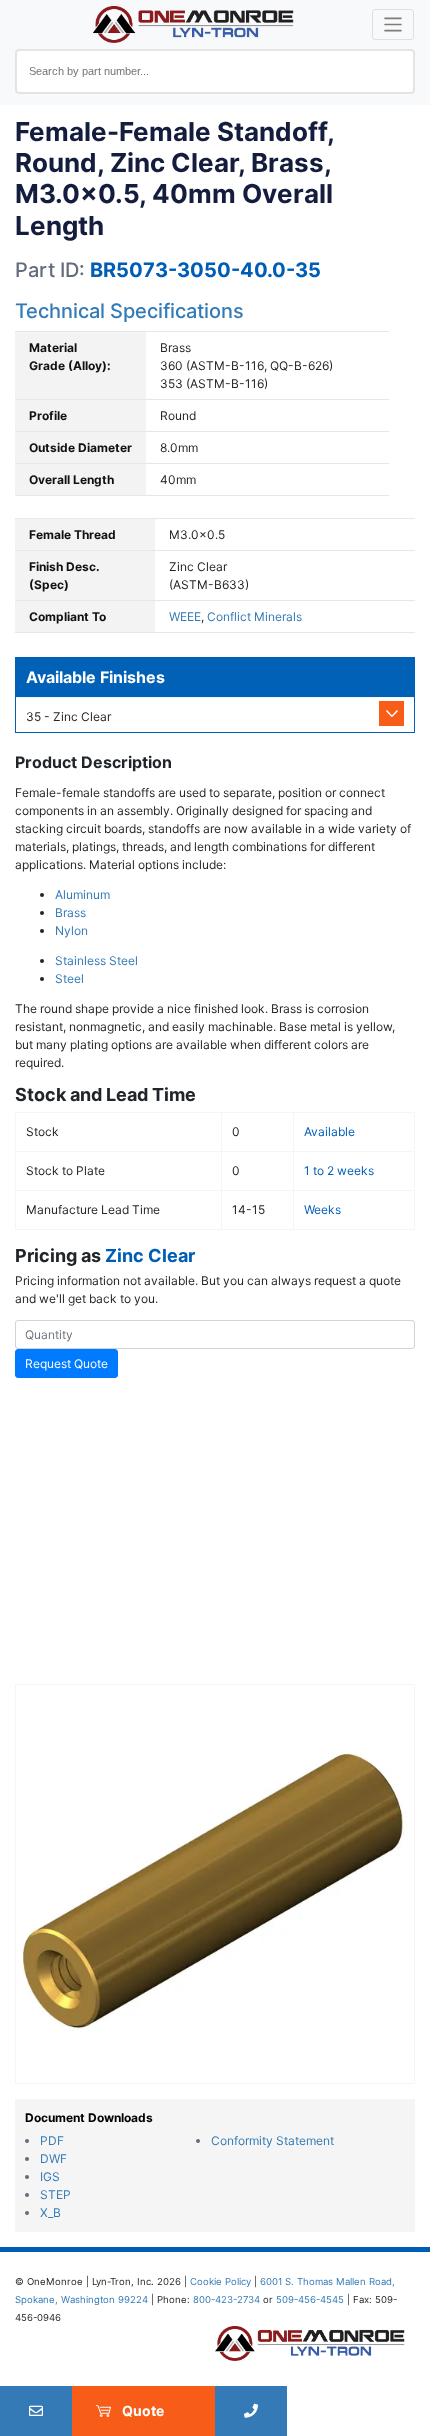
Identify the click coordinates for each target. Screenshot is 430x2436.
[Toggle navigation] (393, 24)
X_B (50, 2212)
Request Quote (66, 1363)
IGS (50, 2176)
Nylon (71, 930)
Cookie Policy (220, 2281)
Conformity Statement (272, 2140)
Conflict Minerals (254, 616)
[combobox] (215, 71)
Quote (143, 2410)
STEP (55, 2194)
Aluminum (82, 894)
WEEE (185, 616)
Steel (69, 978)
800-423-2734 (226, 2299)
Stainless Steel (96, 960)
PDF (52, 2140)
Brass (70, 912)
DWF (53, 2158)
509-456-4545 (310, 2299)
